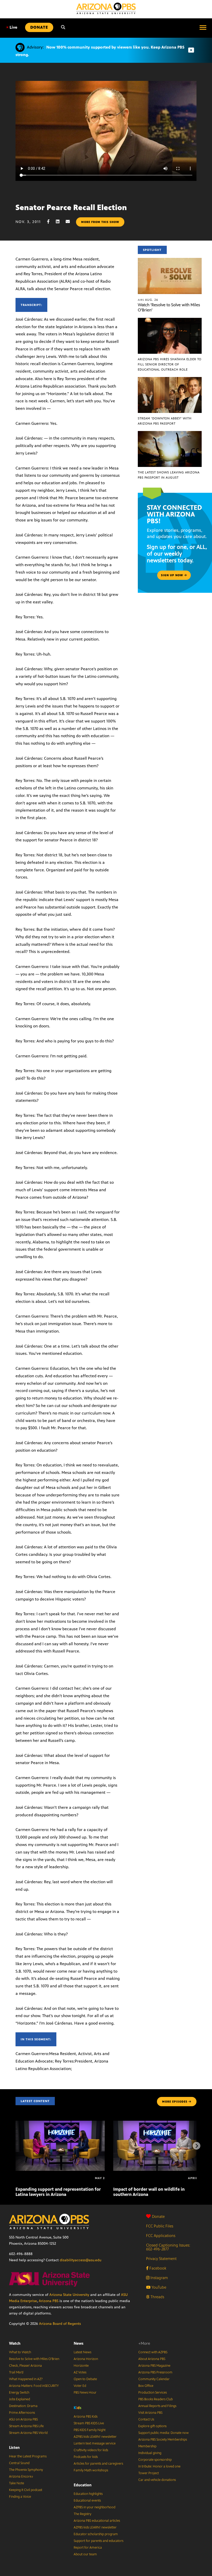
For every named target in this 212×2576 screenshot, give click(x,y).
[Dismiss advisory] (191, 50)
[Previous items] (16, 2146)
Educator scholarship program (96, 2534)
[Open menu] (203, 27)
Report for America (88, 2548)
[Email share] (70, 222)
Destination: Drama (23, 2406)
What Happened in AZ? (26, 2379)
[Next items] (196, 2146)
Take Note (17, 2483)
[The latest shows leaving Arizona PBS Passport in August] (170, 434)
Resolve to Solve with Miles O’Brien (34, 2359)
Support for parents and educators (99, 2541)
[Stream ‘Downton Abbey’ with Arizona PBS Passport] (170, 380)
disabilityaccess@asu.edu (81, 2260)
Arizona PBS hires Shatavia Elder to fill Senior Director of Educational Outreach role (170, 364)
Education (83, 2485)
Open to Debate (85, 2379)
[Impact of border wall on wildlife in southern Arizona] (158, 2123)
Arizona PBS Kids (86, 2417)
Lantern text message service (95, 2443)
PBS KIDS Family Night (90, 2430)
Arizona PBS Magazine (154, 2366)
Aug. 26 (148, 300)
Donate (158, 2216)
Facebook (157, 2268)
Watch (15, 2343)
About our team (85, 2554)
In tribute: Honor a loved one (159, 2466)
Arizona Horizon (86, 2359)
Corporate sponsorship (155, 2460)
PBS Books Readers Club (156, 2399)
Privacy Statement (161, 2259)
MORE (175, 2102)
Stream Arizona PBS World (28, 2433)
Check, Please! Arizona (25, 2366)
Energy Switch (19, 2393)
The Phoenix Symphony (26, 2470)
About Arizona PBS (152, 2359)
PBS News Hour (85, 2393)
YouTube (158, 2287)
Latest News (82, 2352)
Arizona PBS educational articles (97, 2521)
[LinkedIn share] (60, 222)
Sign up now (173, 575)
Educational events (87, 2501)
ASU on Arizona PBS (23, 2419)
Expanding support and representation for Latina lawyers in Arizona (58, 2192)
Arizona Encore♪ (21, 2477)
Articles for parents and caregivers (98, 2464)
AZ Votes (80, 2372)
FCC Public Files (160, 2226)
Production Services (153, 2393)
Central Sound (19, 2463)
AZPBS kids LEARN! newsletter (95, 2437)
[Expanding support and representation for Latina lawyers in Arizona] (60, 2123)
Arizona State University (69, 2295)
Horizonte (81, 2366)
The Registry (82, 2514)
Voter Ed (80, 2386)
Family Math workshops (91, 2470)
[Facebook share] (51, 222)
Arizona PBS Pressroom (155, 2372)
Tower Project (149, 2473)
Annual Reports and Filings (157, 2406)
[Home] (106, 8)
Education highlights (88, 2494)
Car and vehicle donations (157, 2480)
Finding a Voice (20, 2497)
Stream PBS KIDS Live (89, 2423)
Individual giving (150, 2453)
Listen (14, 2447)
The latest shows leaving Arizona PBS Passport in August (169, 475)
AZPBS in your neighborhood (94, 2507)
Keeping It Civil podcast (26, 2490)
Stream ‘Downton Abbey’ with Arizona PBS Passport (165, 421)
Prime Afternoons (22, 2413)
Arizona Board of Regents (60, 2324)
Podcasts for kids (86, 2457)
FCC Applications (161, 2236)
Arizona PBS (49, 2301)
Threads (157, 2297)
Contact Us (146, 2419)
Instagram (159, 2278)
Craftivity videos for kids (91, 2450)
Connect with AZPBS (153, 2352)
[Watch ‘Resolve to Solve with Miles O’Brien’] (170, 261)
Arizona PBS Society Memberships (163, 2440)
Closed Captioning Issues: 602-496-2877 (168, 2247)
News (79, 2343)
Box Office (146, 2386)
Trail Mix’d (16, 2372)
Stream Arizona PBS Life (26, 2426)
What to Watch (20, 2352)
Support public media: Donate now (164, 2433)
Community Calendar (154, 2379)
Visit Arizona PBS (150, 2413)
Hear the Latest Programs (28, 2456)
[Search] (63, 27)
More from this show (100, 222)
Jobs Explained (20, 2399)
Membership (147, 2446)
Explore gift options (152, 2426)
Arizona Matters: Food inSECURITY (34, 2386)
